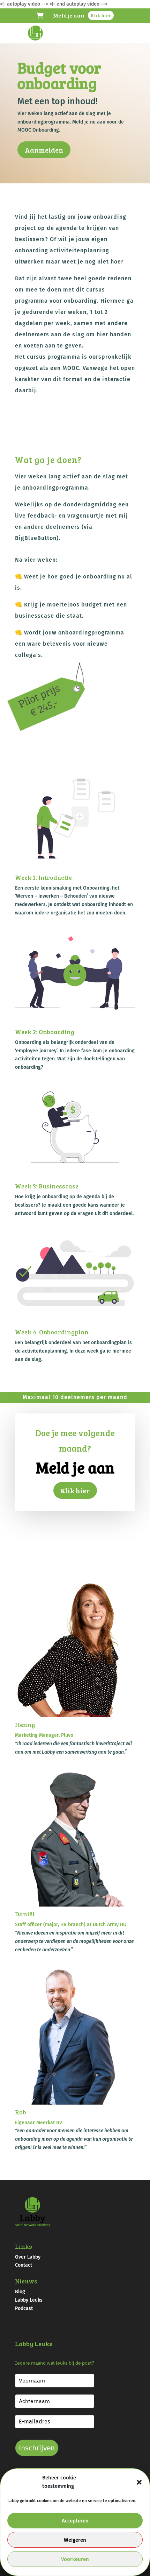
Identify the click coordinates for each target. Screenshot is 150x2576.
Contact (24, 2265)
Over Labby (28, 2257)
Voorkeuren (75, 2559)
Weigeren (75, 2540)
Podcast (24, 2308)
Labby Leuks (29, 2300)
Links (24, 2246)
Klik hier (101, 15)
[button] (139, 2482)
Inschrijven (37, 2448)
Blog (20, 2292)
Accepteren (75, 2521)
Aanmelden (44, 150)
